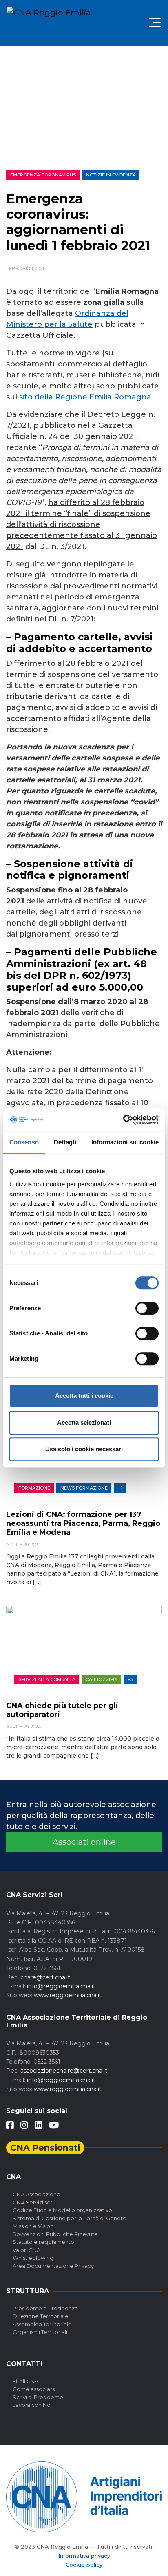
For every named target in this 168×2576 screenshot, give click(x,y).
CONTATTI (24, 2364)
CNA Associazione (36, 2194)
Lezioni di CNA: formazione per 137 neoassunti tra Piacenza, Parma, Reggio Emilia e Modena (83, 1523)
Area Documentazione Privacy (53, 2266)
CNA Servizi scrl (33, 2202)
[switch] (147, 1308)
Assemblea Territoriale (42, 2324)
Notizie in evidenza (111, 175)
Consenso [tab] (24, 1142)
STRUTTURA (28, 2291)
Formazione (34, 1488)
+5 (130, 1679)
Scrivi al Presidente (38, 2397)
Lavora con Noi (32, 2405)
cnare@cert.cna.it (45, 1977)
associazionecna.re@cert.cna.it (64, 2071)
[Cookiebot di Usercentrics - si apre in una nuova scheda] (123, 1120)
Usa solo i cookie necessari (84, 1449)
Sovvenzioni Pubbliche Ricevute (55, 2234)
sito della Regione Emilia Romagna (85, 397)
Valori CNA (27, 2250)
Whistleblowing (33, 2258)
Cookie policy (84, 2565)
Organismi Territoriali (40, 2332)
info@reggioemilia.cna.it (61, 1986)
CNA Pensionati (45, 2147)
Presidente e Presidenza (45, 2308)
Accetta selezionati (84, 1422)
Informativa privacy (84, 2556)
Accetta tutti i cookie (84, 1396)
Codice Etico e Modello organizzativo (62, 2210)
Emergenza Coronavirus (43, 175)
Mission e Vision (33, 2226)
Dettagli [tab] (65, 1142)
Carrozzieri (102, 1679)
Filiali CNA (25, 2381)
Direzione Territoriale (41, 2316)
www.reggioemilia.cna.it (68, 1995)
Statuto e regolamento (43, 2242)
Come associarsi (34, 2389)
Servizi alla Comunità (47, 1679)
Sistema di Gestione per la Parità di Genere (70, 2218)
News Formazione (84, 1488)
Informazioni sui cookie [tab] (125, 1142)
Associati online (84, 1842)
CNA (13, 2177)
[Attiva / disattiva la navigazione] (155, 23)
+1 (120, 1488)
